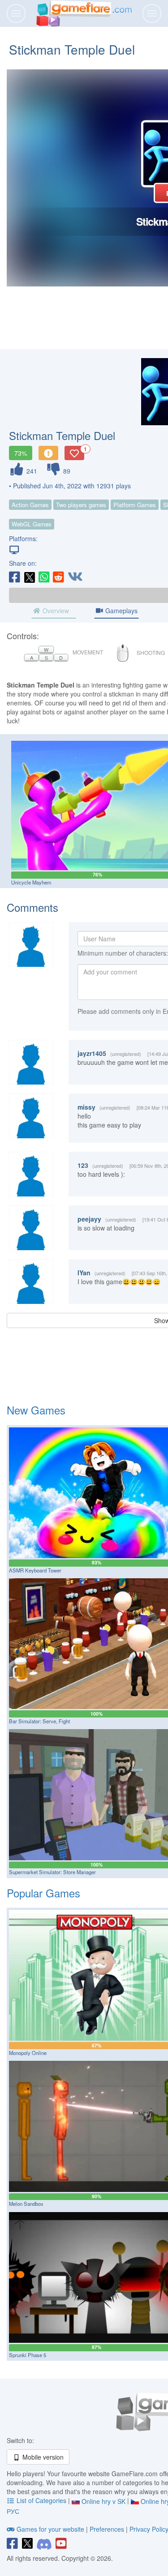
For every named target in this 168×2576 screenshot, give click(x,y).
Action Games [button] (30, 505)
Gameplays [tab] (121, 611)
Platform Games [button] (135, 505)
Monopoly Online (28, 2053)
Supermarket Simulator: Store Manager (52, 1872)
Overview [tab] (55, 611)
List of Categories (41, 2500)
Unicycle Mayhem (31, 882)
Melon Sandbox (26, 2204)
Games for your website (50, 2529)
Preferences (108, 2529)
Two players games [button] (81, 505)
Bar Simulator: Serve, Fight (39, 1721)
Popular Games (43, 1893)
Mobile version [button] (42, 2457)
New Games (36, 1410)
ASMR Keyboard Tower (35, 1570)
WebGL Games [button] (32, 524)
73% (21, 453)
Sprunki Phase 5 (28, 2355)
